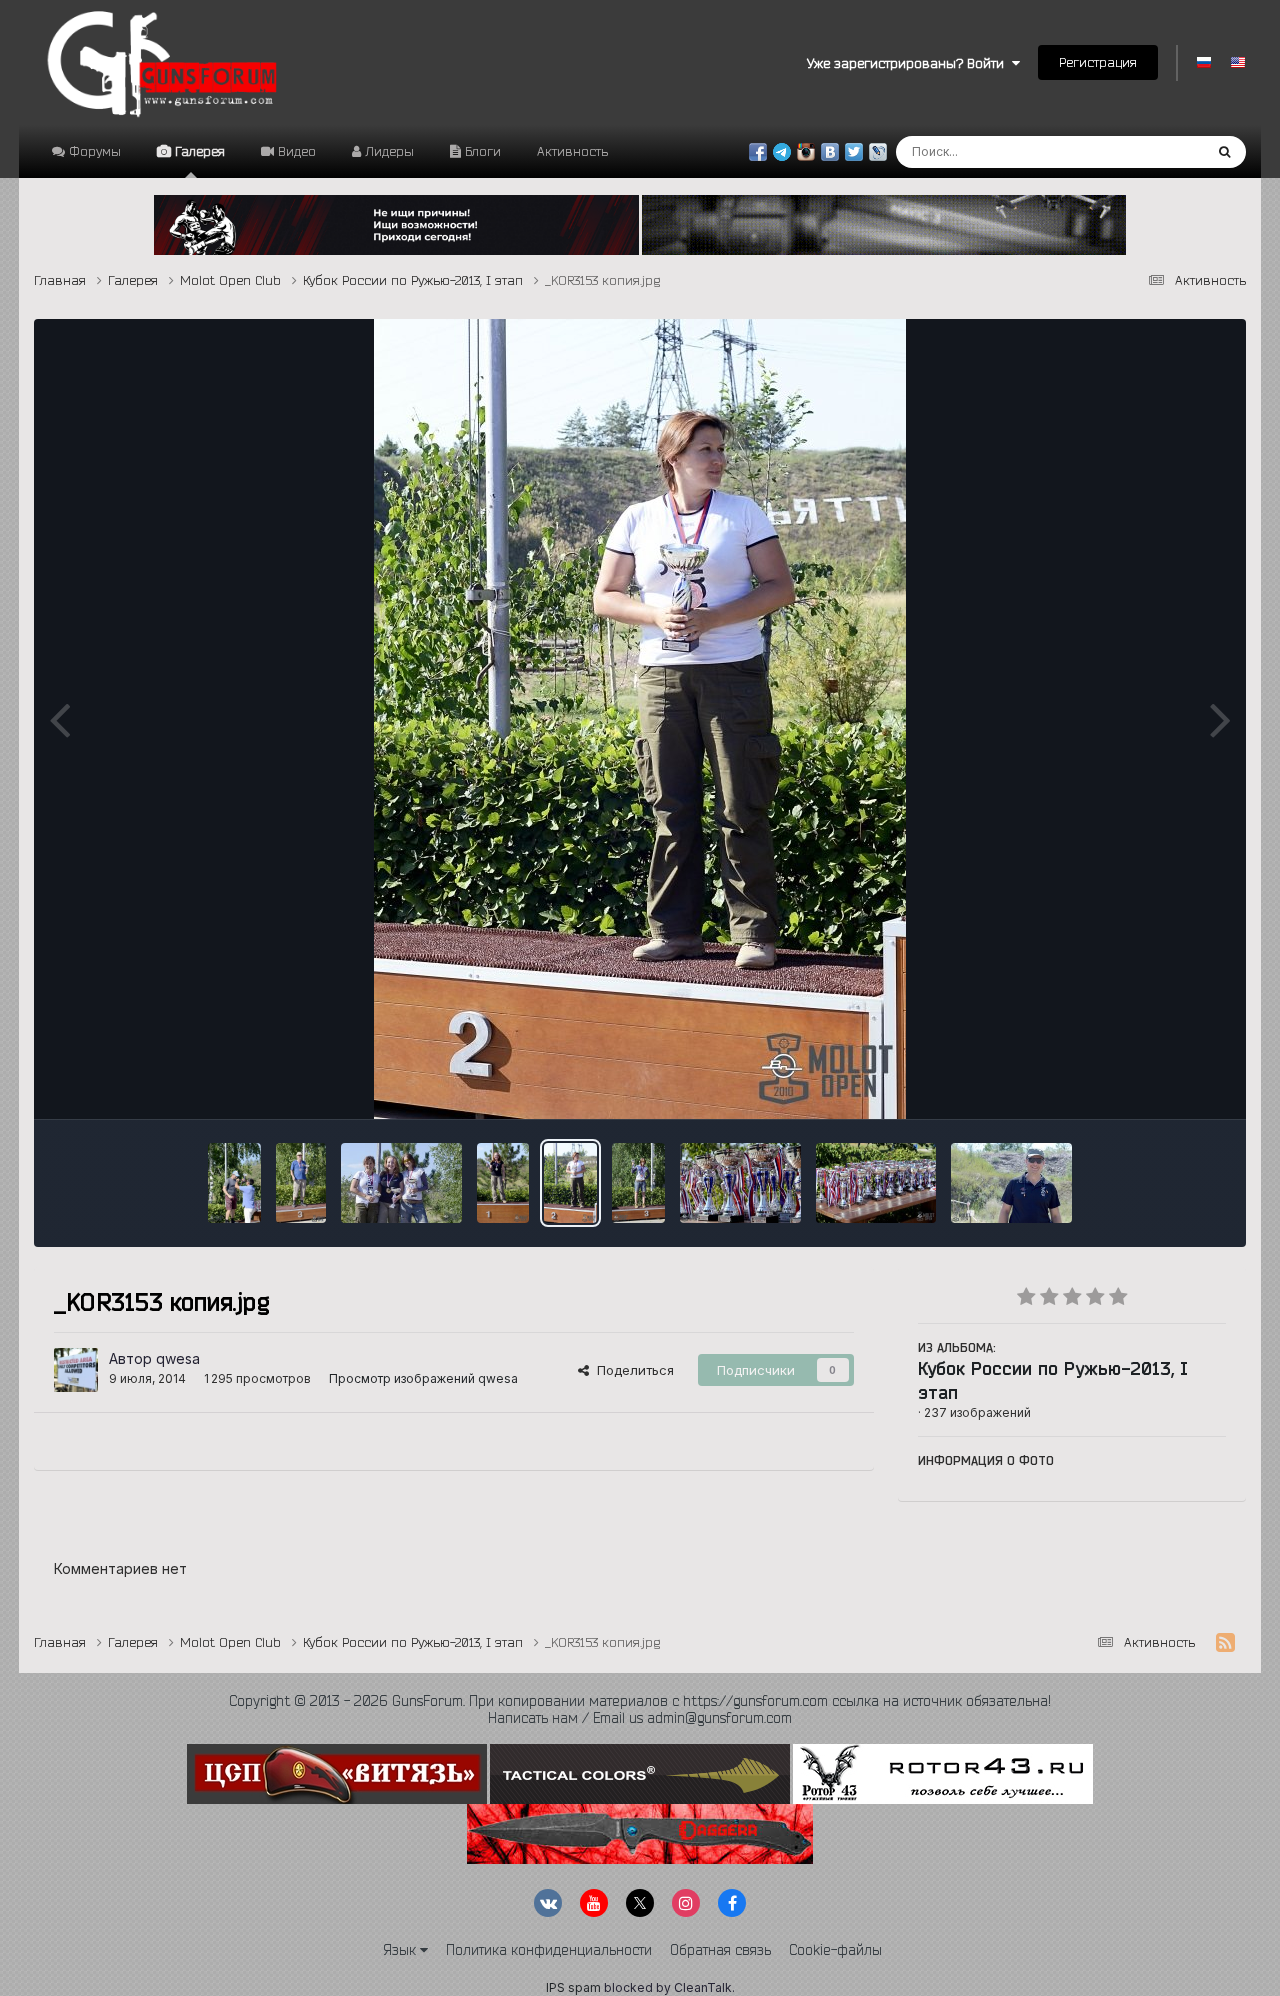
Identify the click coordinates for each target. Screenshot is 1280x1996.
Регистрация (1098, 62)
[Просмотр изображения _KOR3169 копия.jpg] (234, 1183)
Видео (295, 151)
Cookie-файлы (835, 1950)
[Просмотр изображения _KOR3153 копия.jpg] (570, 1183)
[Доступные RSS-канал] (1225, 1643)
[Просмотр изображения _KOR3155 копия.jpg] (503, 1183)
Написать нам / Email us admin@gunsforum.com (640, 1718)
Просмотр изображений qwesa (423, 1378)
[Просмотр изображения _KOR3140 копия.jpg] (740, 1183)
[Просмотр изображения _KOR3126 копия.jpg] (876, 1183)
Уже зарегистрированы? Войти (909, 63)
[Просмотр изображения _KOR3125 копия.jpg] (1011, 1183)
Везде (1157, 151)
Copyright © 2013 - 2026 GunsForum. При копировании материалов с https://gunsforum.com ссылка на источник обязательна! (640, 1701)
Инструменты (1158, 1082)
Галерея (198, 151)
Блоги (481, 151)
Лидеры (387, 151)
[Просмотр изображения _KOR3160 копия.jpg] (301, 1183)
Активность (572, 151)
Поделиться (631, 1370)
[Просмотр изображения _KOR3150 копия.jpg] (638, 1183)
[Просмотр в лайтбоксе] (640, 719)
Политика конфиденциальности (549, 1950)
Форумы (93, 151)
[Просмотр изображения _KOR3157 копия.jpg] (401, 1183)
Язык (401, 1950)
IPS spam (573, 1987)
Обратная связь (720, 1950)
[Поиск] (1224, 152)
